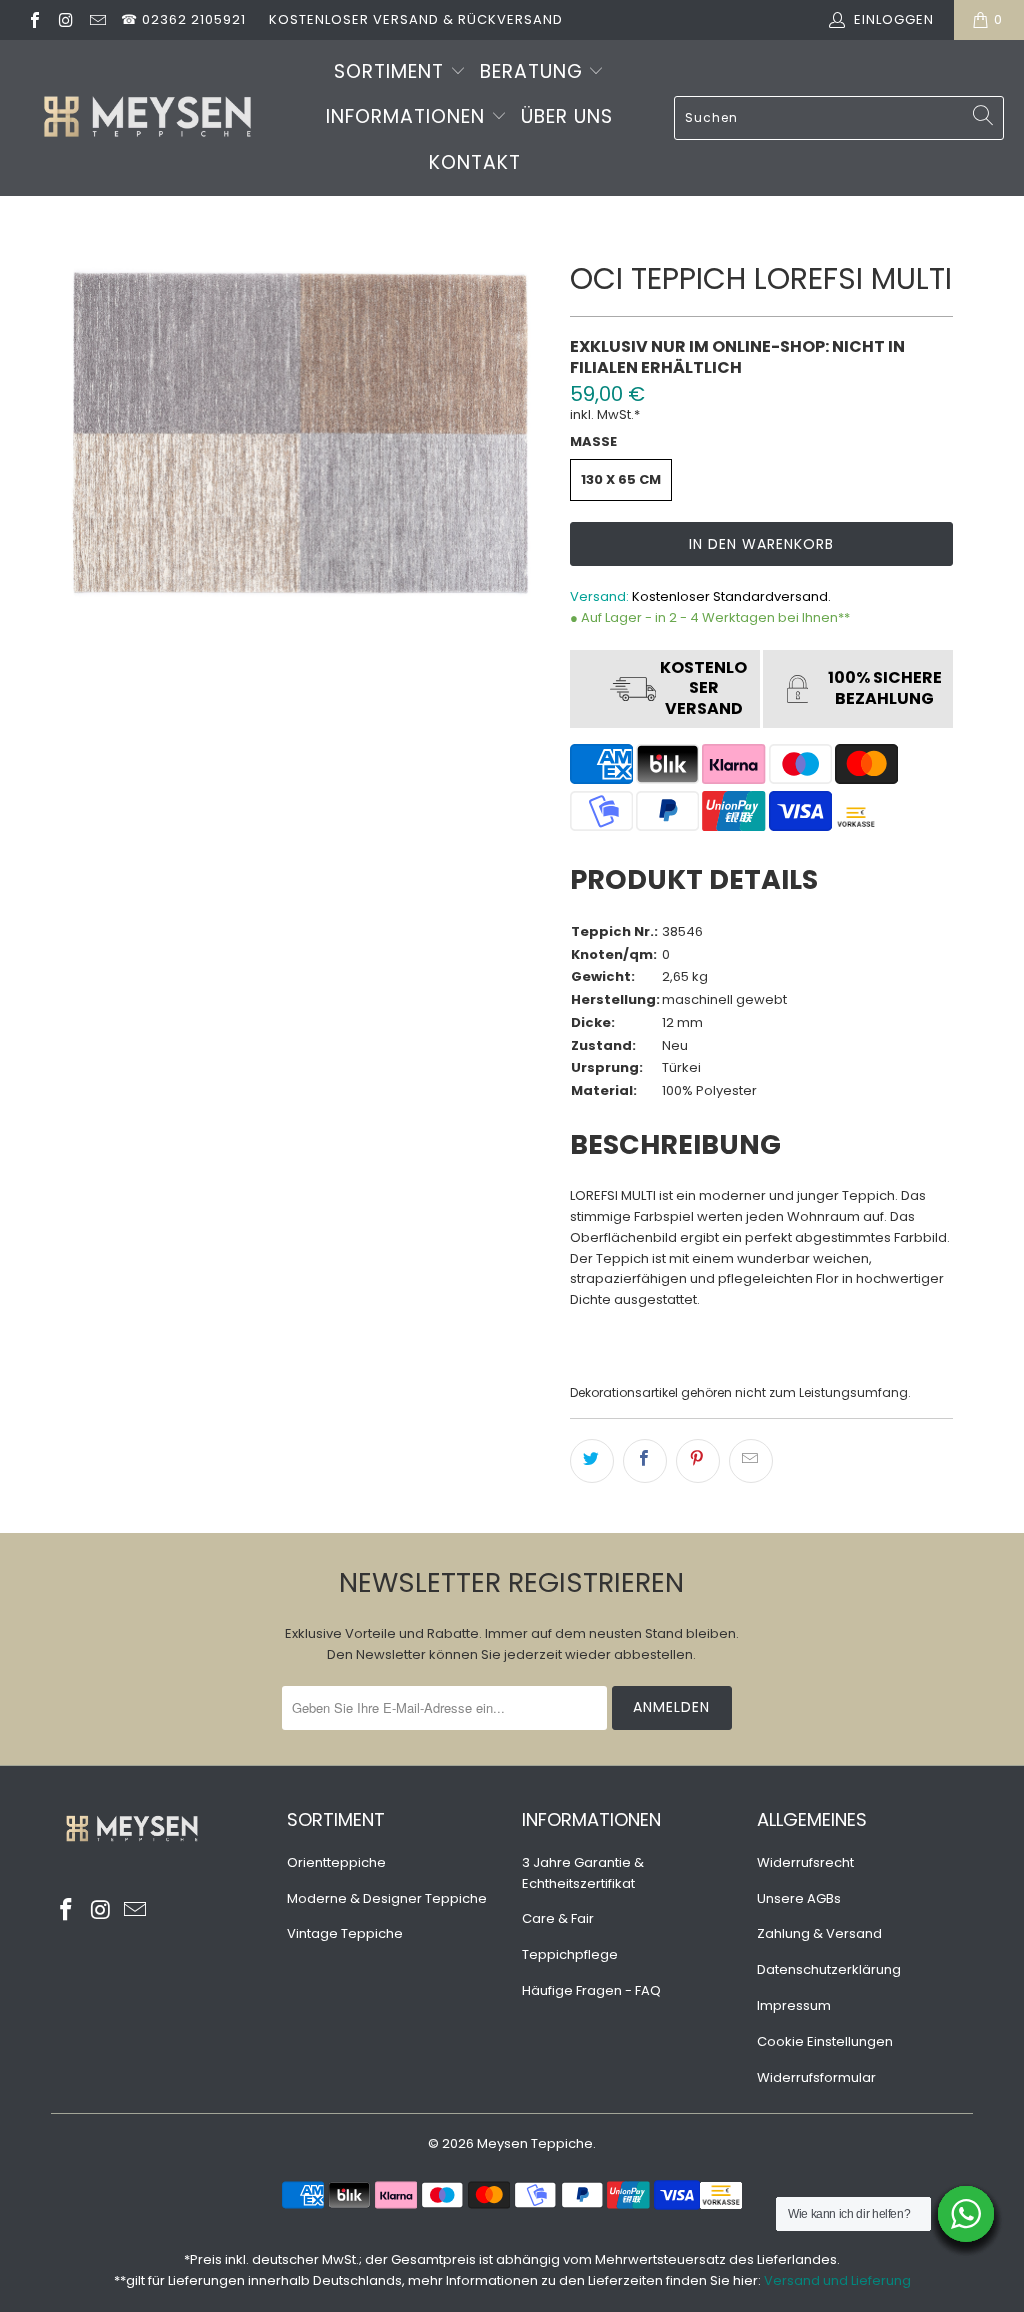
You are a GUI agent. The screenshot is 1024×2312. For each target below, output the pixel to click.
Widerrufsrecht (805, 1862)
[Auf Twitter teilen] (592, 1461)
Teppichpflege (570, 1954)
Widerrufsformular (816, 2077)
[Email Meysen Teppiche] (97, 19)
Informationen (408, 116)
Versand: (599, 596)
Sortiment (392, 71)
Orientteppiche (336, 1862)
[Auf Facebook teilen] (645, 1461)
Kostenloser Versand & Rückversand (416, 19)
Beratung (534, 71)
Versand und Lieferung (837, 2280)
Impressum (794, 2005)
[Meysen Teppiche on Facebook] (34, 19)
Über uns (567, 116)
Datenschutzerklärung (829, 1969)
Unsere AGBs (799, 1898)
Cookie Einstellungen (825, 2041)
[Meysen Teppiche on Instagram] (65, 19)
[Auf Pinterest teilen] (698, 1461)
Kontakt (475, 162)
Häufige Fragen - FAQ (591, 1990)
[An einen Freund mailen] (751, 1461)
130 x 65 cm (621, 479)
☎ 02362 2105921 (183, 19)
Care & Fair (558, 1918)
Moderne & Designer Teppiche (387, 1898)
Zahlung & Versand (819, 1933)
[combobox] (839, 118)
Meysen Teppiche (535, 2143)
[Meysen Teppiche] (147, 118)
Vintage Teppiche (345, 1933)
